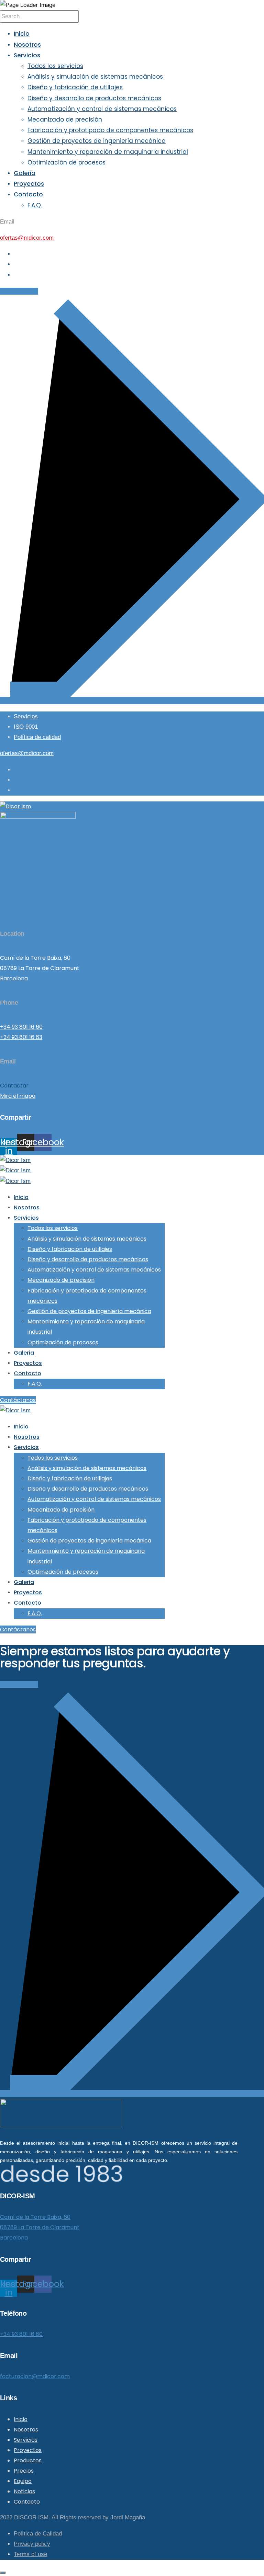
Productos (28, 2460)
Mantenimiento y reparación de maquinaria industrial (108, 152)
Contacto (28, 194)
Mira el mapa (18, 1096)
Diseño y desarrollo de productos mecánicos (94, 98)
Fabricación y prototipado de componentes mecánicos (110, 130)
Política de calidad (37, 737)
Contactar (14, 1086)
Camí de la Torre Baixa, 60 (35, 2217)
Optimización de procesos (67, 162)
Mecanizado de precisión (65, 119)
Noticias (24, 2491)
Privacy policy (32, 2544)
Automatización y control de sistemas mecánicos (102, 109)
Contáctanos (18, 1400)
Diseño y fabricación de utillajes (75, 87)
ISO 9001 (26, 727)
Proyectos (29, 184)
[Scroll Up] (3, 2573)
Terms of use (30, 2554)
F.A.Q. (35, 205)
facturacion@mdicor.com (35, 2376)
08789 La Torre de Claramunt (40, 2227)
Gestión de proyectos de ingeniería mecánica (97, 141)
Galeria (25, 173)
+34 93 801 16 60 (21, 1027)
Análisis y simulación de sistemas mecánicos (95, 77)
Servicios (27, 55)
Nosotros (27, 45)
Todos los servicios (55, 66)
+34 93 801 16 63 (21, 1037)
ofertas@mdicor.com (27, 238)
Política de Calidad (38, 2534)
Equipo (23, 2481)
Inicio (22, 34)
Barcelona (14, 2238)
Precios (24, 2471)
